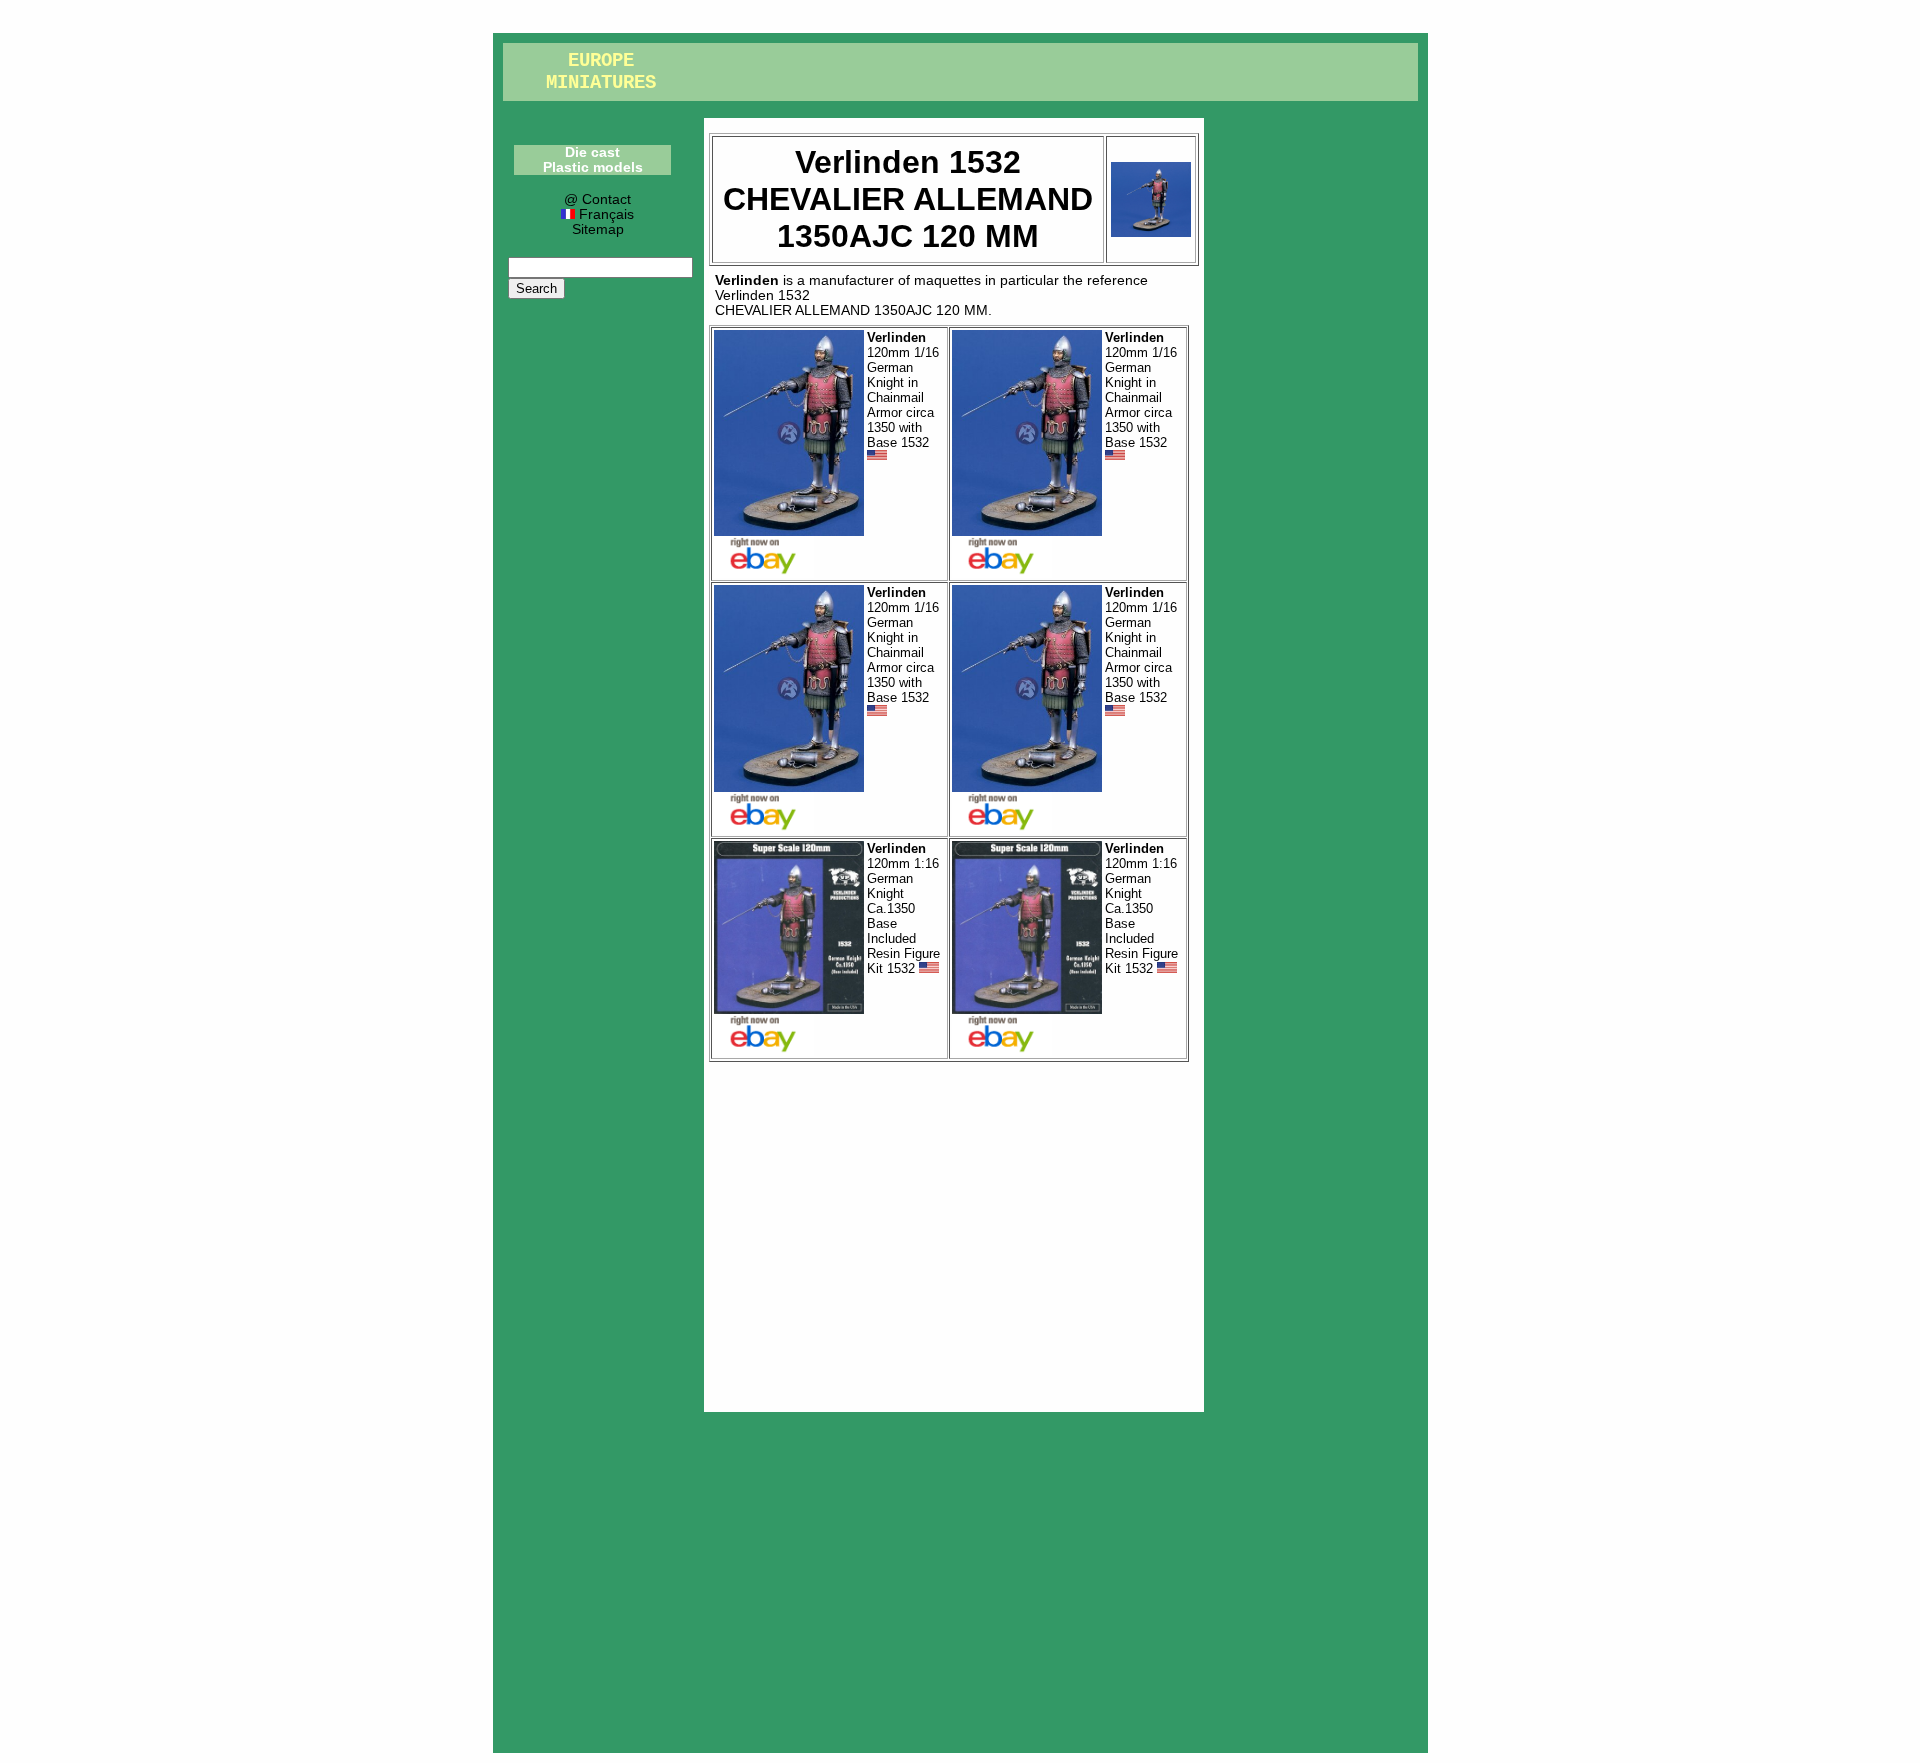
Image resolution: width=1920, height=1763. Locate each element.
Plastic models (593, 167)
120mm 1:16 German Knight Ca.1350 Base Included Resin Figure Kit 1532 (903, 908)
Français (604, 214)
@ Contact (597, 199)
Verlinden (747, 280)
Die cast (592, 152)
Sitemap (598, 229)
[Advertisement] (954, 1232)
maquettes (947, 280)
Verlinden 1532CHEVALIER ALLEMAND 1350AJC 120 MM (851, 303)
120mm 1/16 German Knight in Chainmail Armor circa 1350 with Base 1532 (903, 390)
